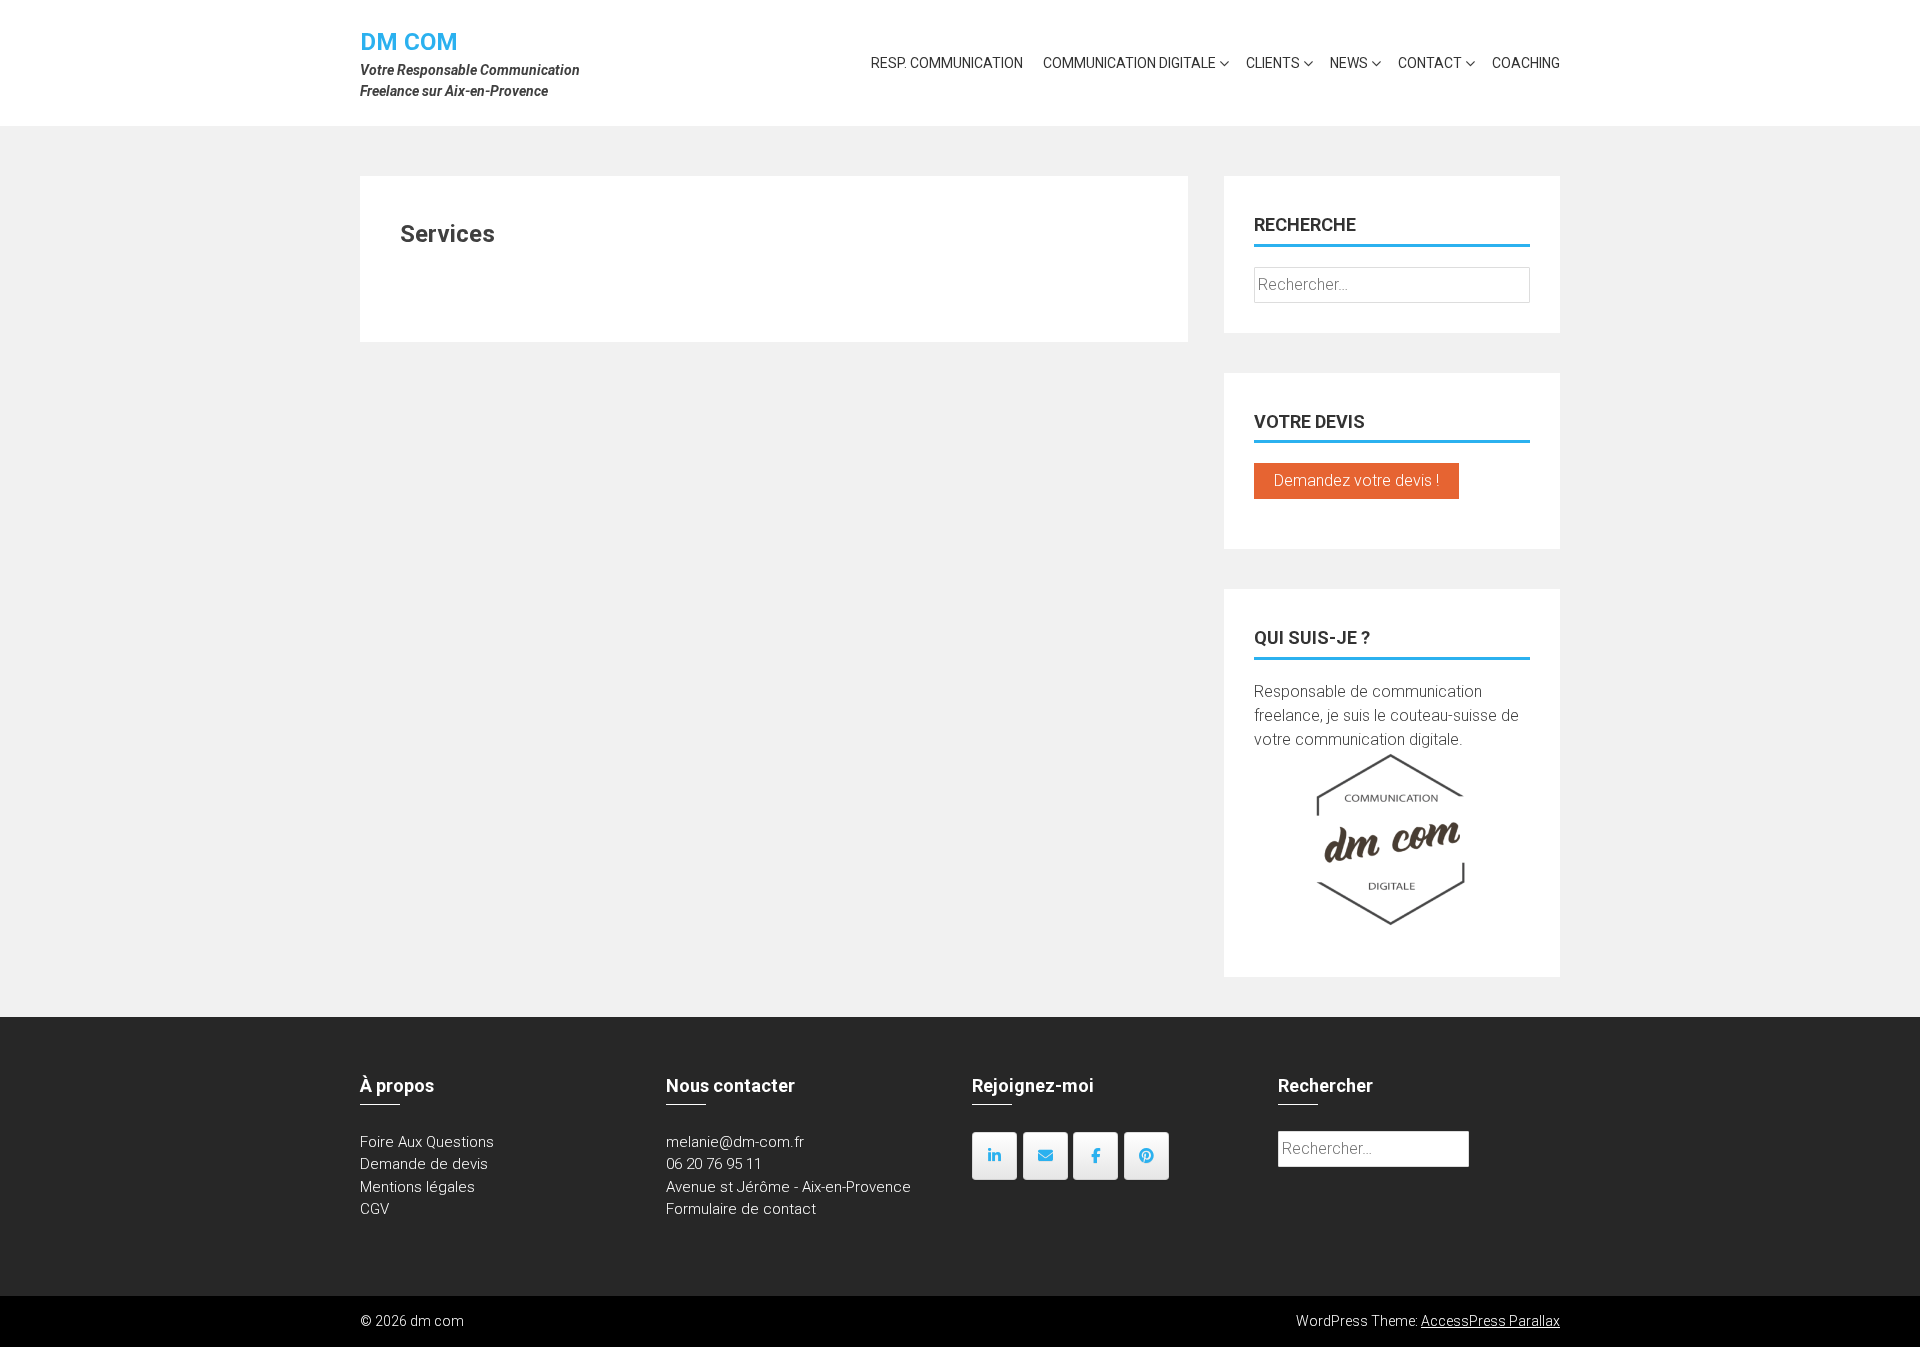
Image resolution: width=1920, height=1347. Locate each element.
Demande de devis (424, 1164)
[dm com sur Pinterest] (1146, 1156)
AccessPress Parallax (1490, 1321)
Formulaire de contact (741, 1209)
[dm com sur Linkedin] (994, 1156)
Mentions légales (417, 1187)
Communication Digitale (1129, 63)
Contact (1430, 63)
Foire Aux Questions (427, 1142)
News (1349, 63)
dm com (409, 42)
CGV (374, 1209)
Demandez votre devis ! (1356, 480)
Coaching (1526, 63)
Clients (1273, 63)
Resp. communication (947, 63)
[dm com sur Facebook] (1095, 1156)
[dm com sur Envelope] (1045, 1156)
